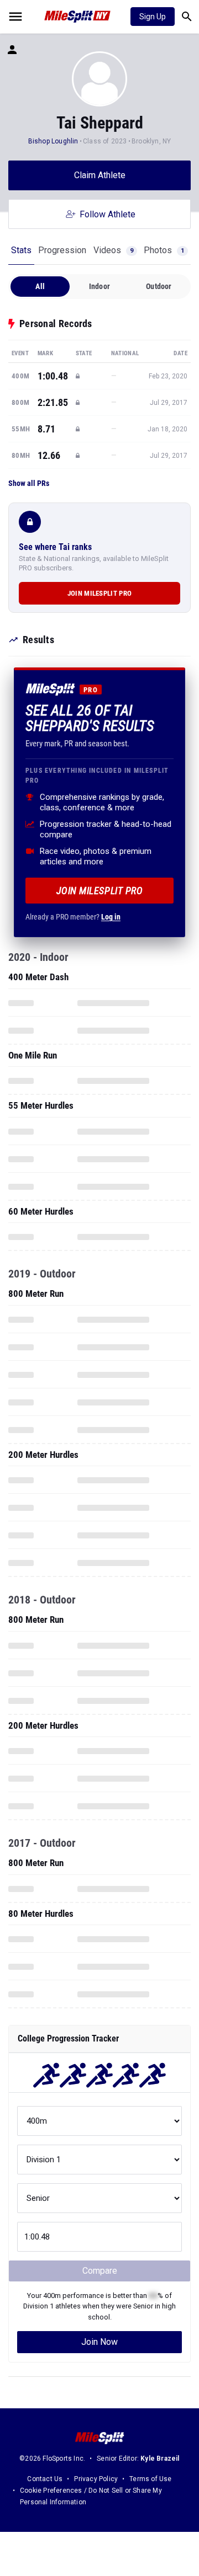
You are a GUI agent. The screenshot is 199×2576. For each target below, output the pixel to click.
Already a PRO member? (73, 917)
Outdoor (159, 286)
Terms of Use (150, 2479)
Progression (62, 250)
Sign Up (153, 17)
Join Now (99, 2342)
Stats (21, 250)
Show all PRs (29, 483)
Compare (100, 2271)
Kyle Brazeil (160, 2459)
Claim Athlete (100, 175)
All (40, 286)
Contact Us (45, 2479)
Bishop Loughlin (54, 141)
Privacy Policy (96, 2479)
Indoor (99, 286)
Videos (113, 250)
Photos (164, 250)
